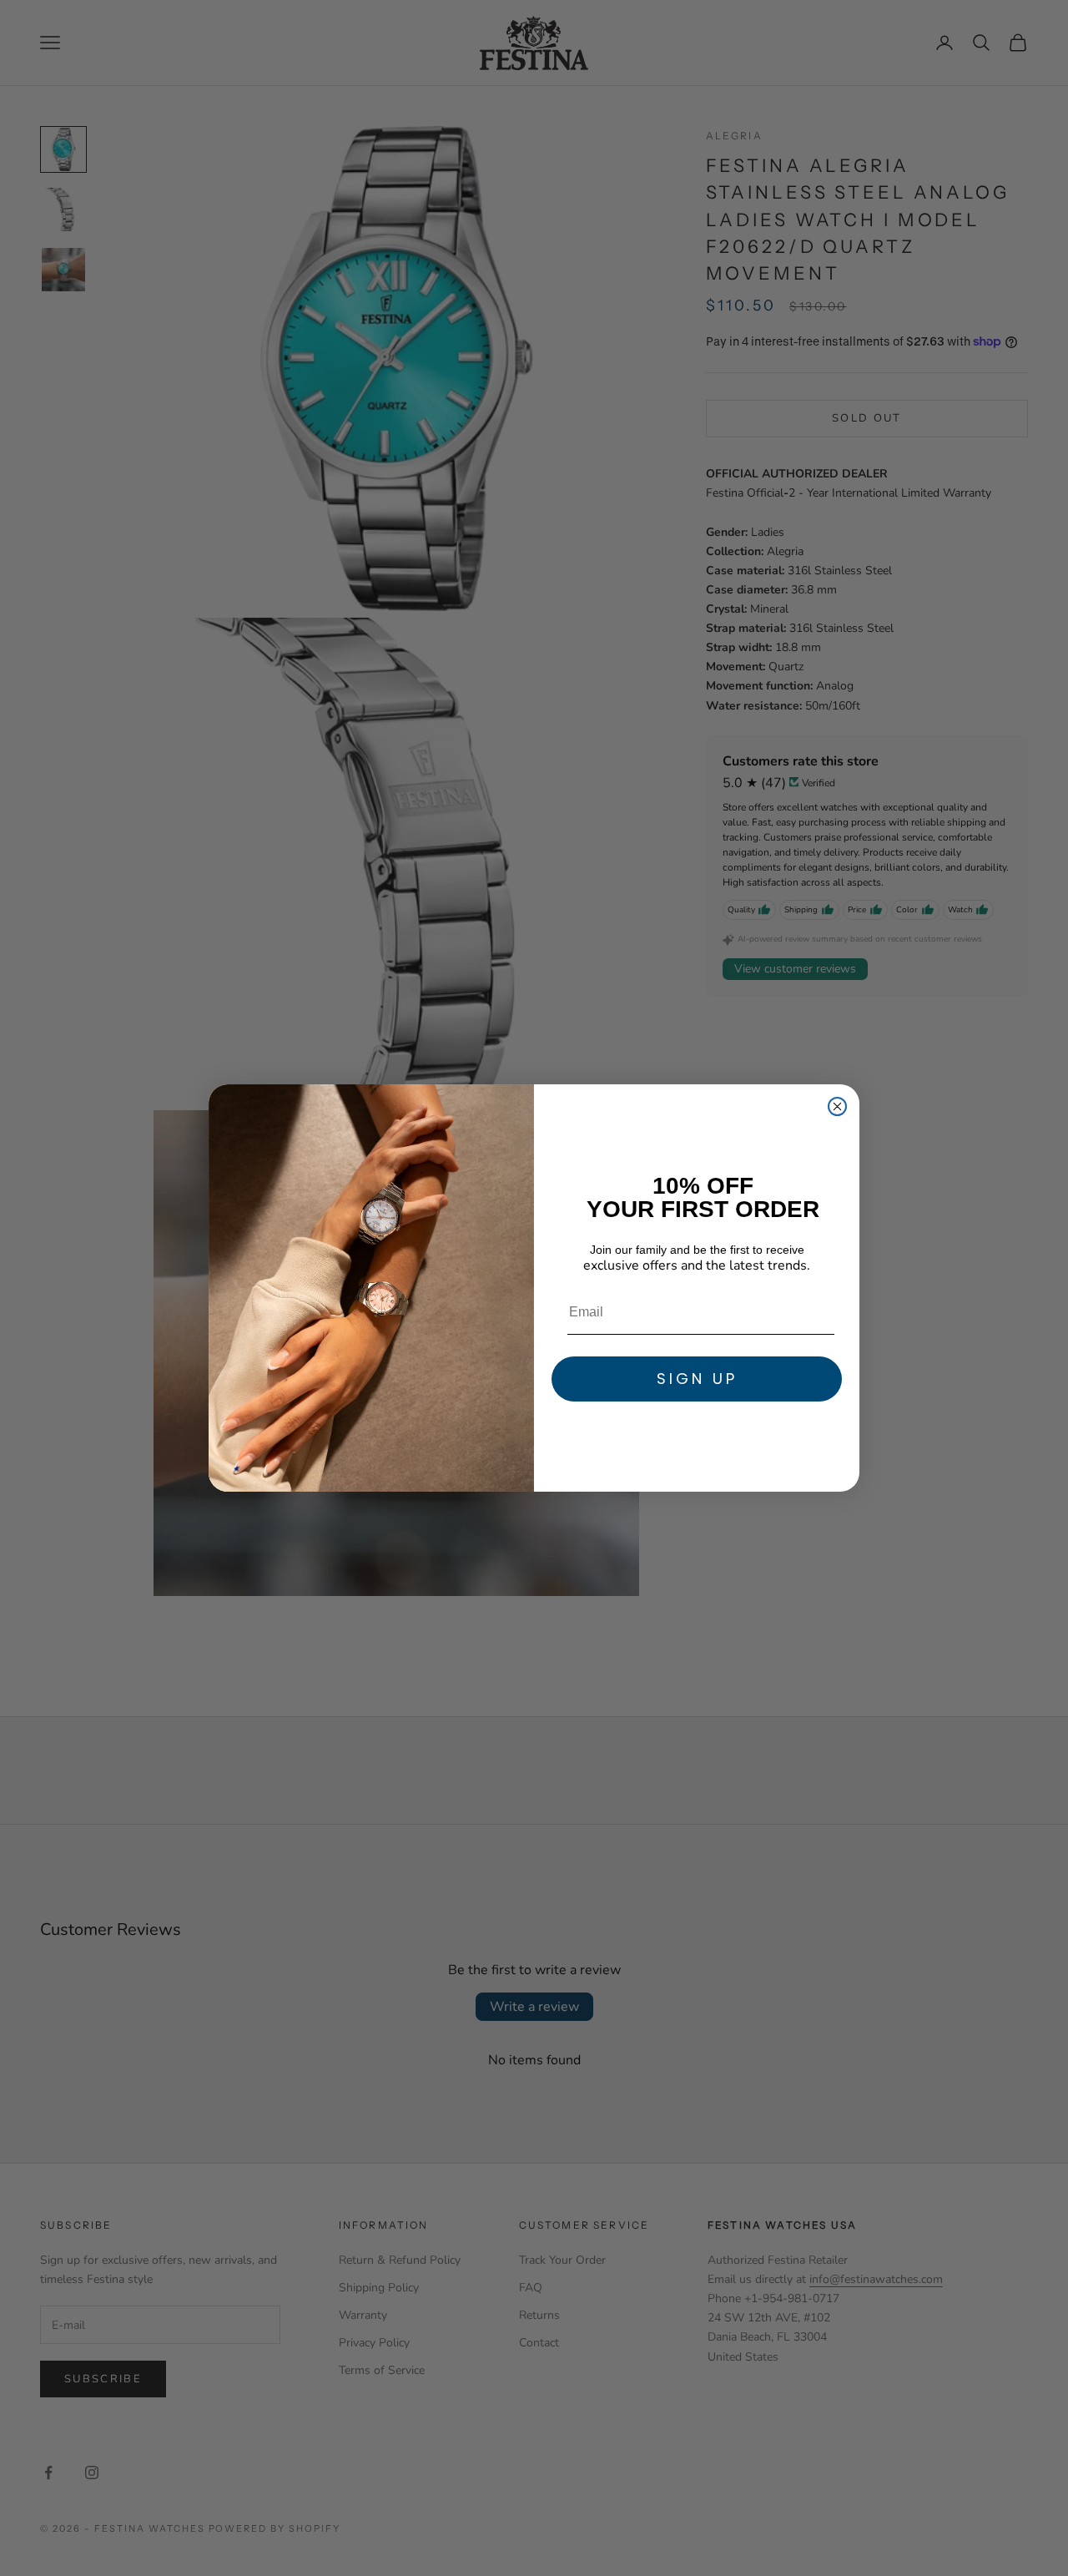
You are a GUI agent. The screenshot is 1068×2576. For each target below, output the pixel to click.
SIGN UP (697, 1379)
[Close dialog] (837, 1106)
